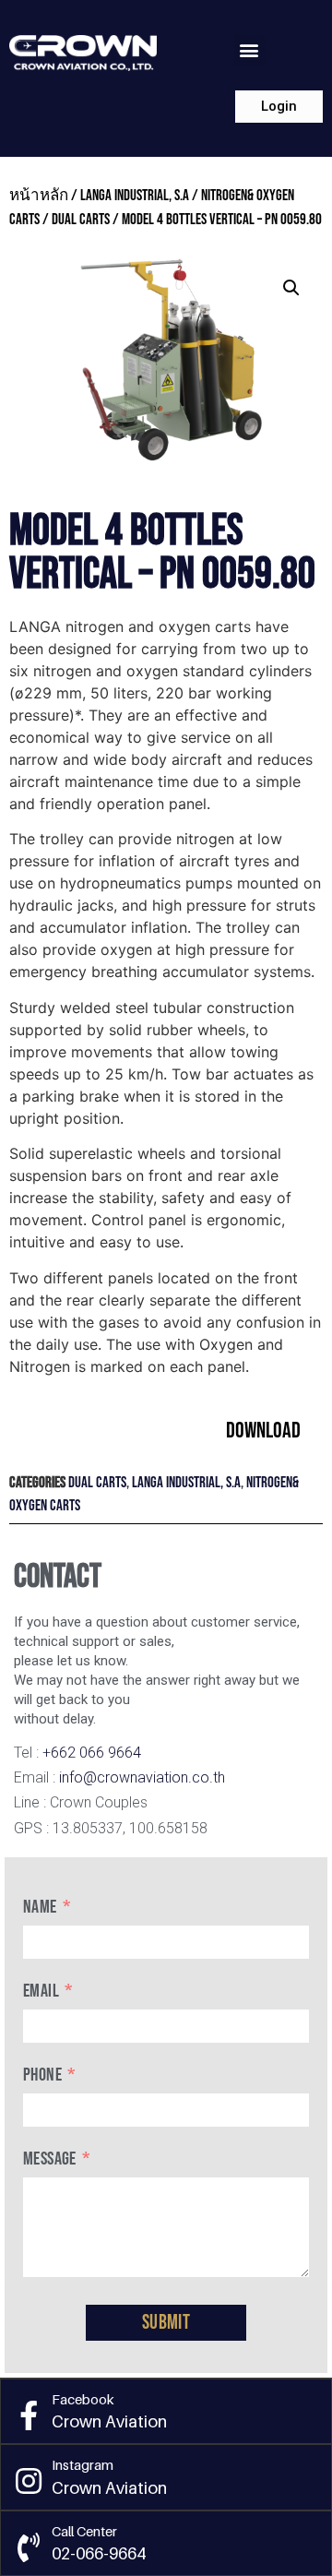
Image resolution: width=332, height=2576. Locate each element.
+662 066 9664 (92, 1753)
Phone (42, 2075)
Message (50, 2159)
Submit (166, 2323)
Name (40, 1907)
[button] (249, 50)
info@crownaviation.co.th (142, 1777)
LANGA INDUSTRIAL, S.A (135, 196)
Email (41, 1991)
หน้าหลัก (39, 196)
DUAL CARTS (81, 220)
